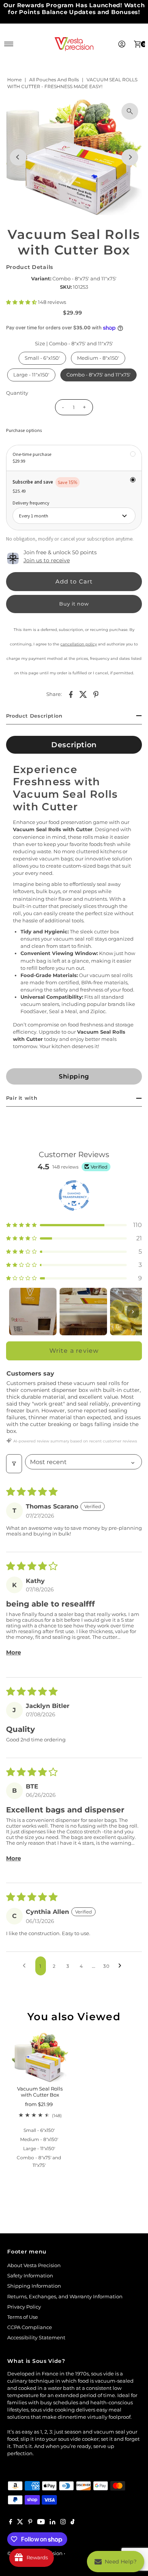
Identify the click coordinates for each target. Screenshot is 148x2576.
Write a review (74, 1351)
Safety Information (30, 2276)
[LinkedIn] (53, 2523)
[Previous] (18, 157)
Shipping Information (34, 2286)
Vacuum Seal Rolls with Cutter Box (40, 2092)
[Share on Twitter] (83, 694)
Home (14, 80)
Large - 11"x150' (31, 375)
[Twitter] (20, 2523)
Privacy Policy (24, 2307)
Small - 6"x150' (42, 358)
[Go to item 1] (33, 1312)
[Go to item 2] (83, 1312)
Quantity (17, 393)
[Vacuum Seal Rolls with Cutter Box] (40, 2057)
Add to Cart (74, 581)
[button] (22, 302)
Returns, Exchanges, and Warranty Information (65, 2297)
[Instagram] (63, 2523)
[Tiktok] (73, 2523)
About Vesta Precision (34, 2265)
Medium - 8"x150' (98, 358)
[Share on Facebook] (71, 694)
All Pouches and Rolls (54, 80)
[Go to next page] (122, 1966)
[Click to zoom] (130, 111)
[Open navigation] (9, 44)
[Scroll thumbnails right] (133, 1312)
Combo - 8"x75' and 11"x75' (98, 375)
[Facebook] (11, 2523)
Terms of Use (23, 2317)
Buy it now (74, 604)
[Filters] (14, 1464)
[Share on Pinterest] (96, 694)
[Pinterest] (30, 2523)
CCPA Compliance (30, 2327)
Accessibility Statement (36, 2338)
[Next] (130, 157)
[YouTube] (41, 2523)
